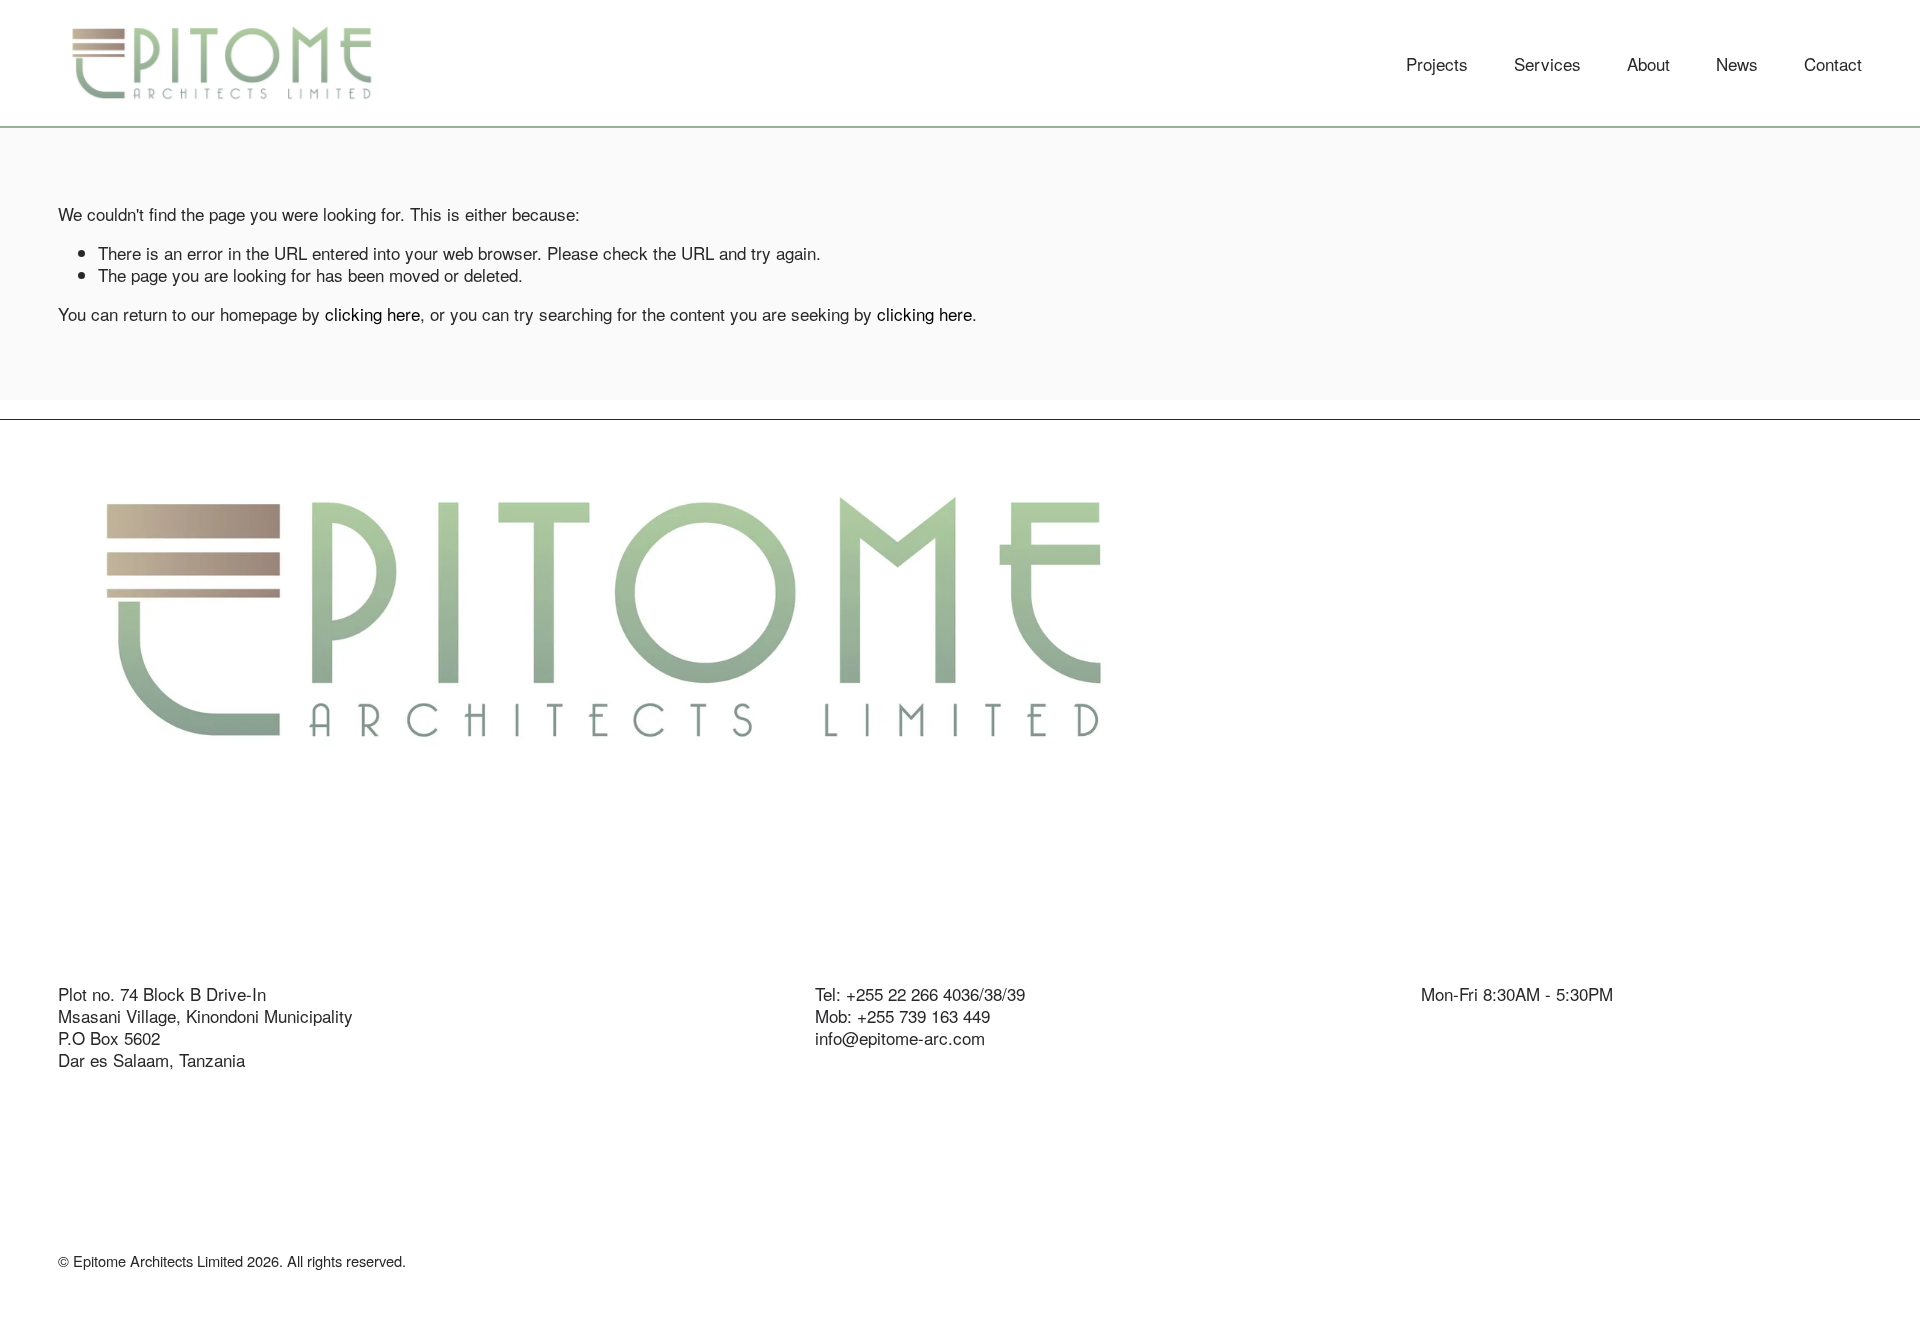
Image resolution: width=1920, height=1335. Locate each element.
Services (1547, 63)
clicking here (372, 313)
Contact (1833, 63)
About (1648, 63)
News (1737, 63)
